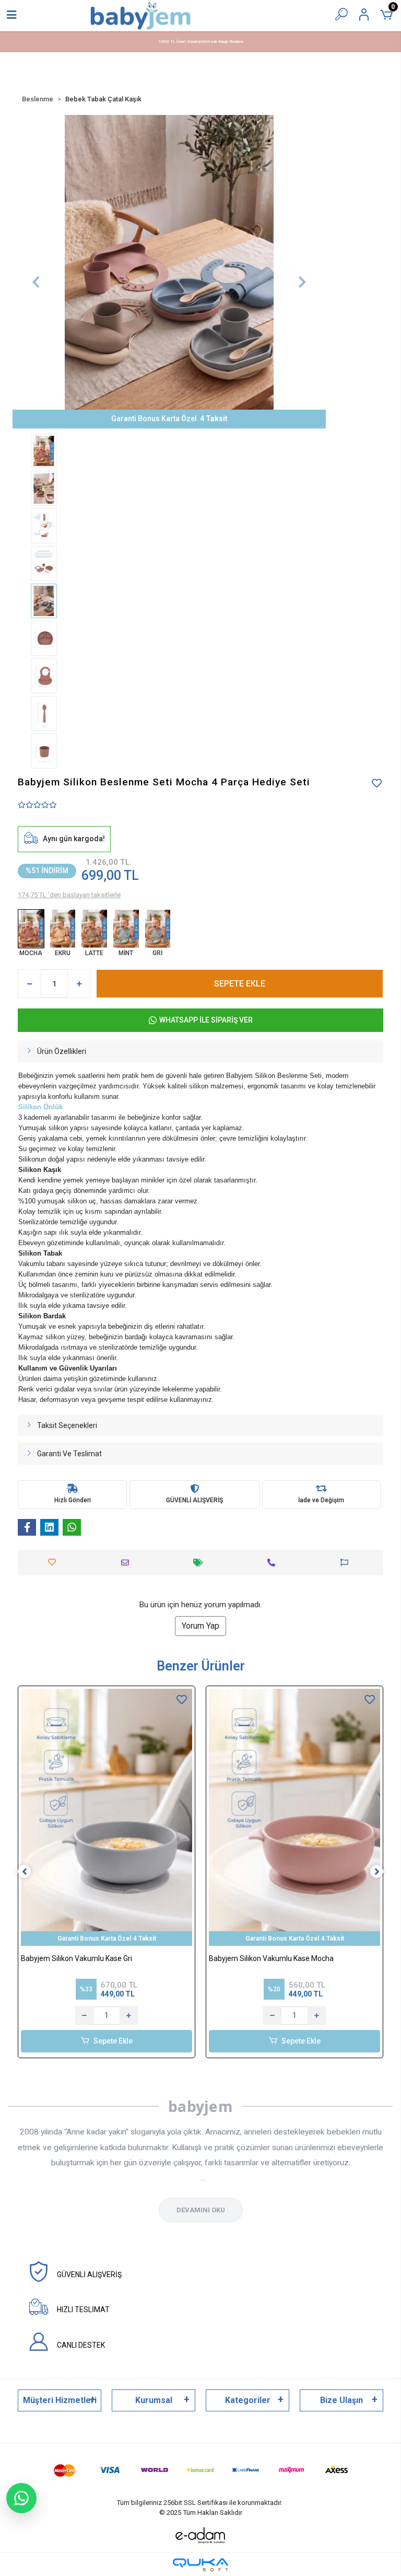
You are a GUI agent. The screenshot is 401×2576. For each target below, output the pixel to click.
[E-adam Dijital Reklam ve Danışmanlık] (200, 2536)
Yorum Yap (200, 1626)
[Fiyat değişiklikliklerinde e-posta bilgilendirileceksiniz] (201, 1563)
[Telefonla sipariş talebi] (274, 1563)
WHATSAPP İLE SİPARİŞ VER (206, 1020)
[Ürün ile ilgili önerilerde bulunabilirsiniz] (347, 1563)
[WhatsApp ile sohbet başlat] (21, 2498)
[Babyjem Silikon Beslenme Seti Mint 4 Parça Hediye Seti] (126, 929)
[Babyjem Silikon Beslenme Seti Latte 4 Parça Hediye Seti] (94, 929)
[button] (36, 282)
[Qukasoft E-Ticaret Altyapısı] (200, 2565)
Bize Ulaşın (341, 2400)
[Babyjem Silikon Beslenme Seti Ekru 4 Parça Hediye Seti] (63, 929)
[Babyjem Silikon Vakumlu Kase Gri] (107, 1817)
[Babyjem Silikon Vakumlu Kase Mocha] (294, 1817)
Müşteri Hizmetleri (60, 2400)
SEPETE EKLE (240, 984)
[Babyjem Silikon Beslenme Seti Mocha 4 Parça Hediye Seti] (31, 929)
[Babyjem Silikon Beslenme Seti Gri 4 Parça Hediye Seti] (158, 929)
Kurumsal (154, 2400)
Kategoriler (248, 2400)
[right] (377, 1872)
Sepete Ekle (113, 2041)
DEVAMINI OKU (201, 2210)
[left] (25, 1872)
